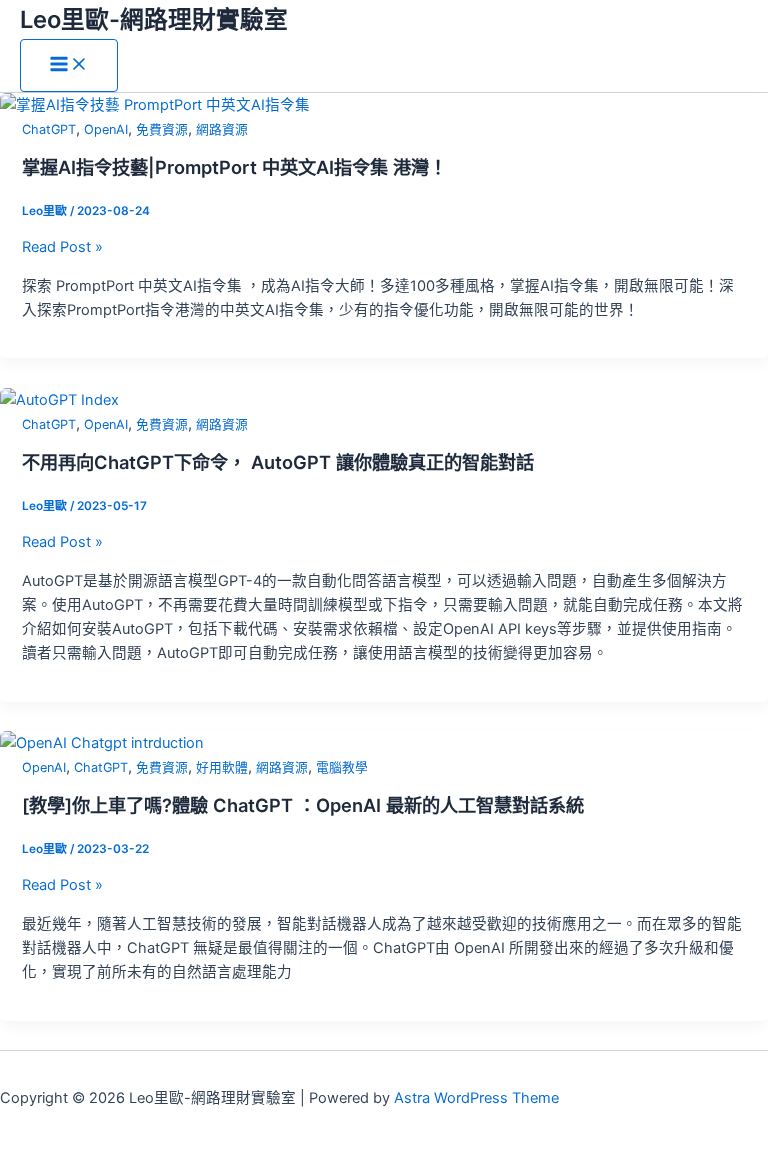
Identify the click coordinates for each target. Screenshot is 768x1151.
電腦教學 (342, 767)
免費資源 (162, 129)
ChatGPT (49, 129)
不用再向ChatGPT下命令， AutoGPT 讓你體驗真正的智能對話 (278, 462)
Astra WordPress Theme (476, 1098)
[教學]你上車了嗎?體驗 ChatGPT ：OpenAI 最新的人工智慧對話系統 (303, 805)
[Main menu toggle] (69, 65)
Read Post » (62, 247)
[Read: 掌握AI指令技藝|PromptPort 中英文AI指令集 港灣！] (155, 105)
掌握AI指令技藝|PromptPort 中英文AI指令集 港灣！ (234, 167)
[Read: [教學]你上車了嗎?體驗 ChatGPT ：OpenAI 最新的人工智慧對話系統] (102, 743)
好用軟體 (222, 767)
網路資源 (222, 129)
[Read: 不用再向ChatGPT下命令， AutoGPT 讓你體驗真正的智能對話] (59, 400)
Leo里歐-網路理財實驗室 (154, 19)
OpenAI (106, 129)
